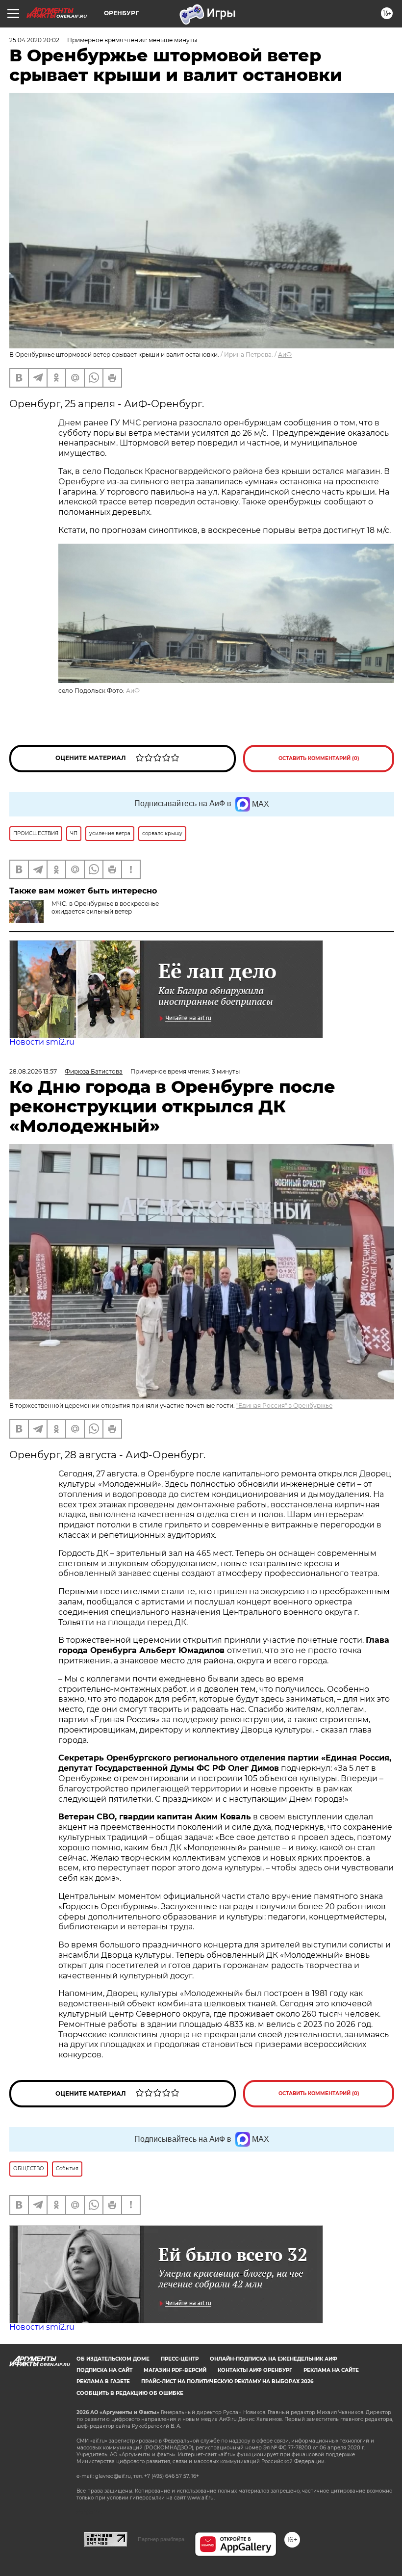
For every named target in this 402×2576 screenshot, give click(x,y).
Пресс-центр (180, 2359)
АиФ (285, 355)
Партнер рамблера (161, 2539)
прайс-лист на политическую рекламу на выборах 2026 (227, 2381)
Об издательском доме (113, 2359)
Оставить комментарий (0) (319, 758)
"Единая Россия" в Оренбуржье (284, 1406)
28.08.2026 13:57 (33, 1071)
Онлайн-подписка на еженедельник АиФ (274, 2359)
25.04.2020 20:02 (34, 40)
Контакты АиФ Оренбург (255, 2370)
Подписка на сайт (104, 2370)
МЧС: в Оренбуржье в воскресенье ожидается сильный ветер (105, 907)
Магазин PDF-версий (175, 2370)
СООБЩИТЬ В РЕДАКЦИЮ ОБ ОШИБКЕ (130, 2393)
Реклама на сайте (331, 2370)
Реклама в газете (103, 2381)
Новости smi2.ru (42, 1042)
